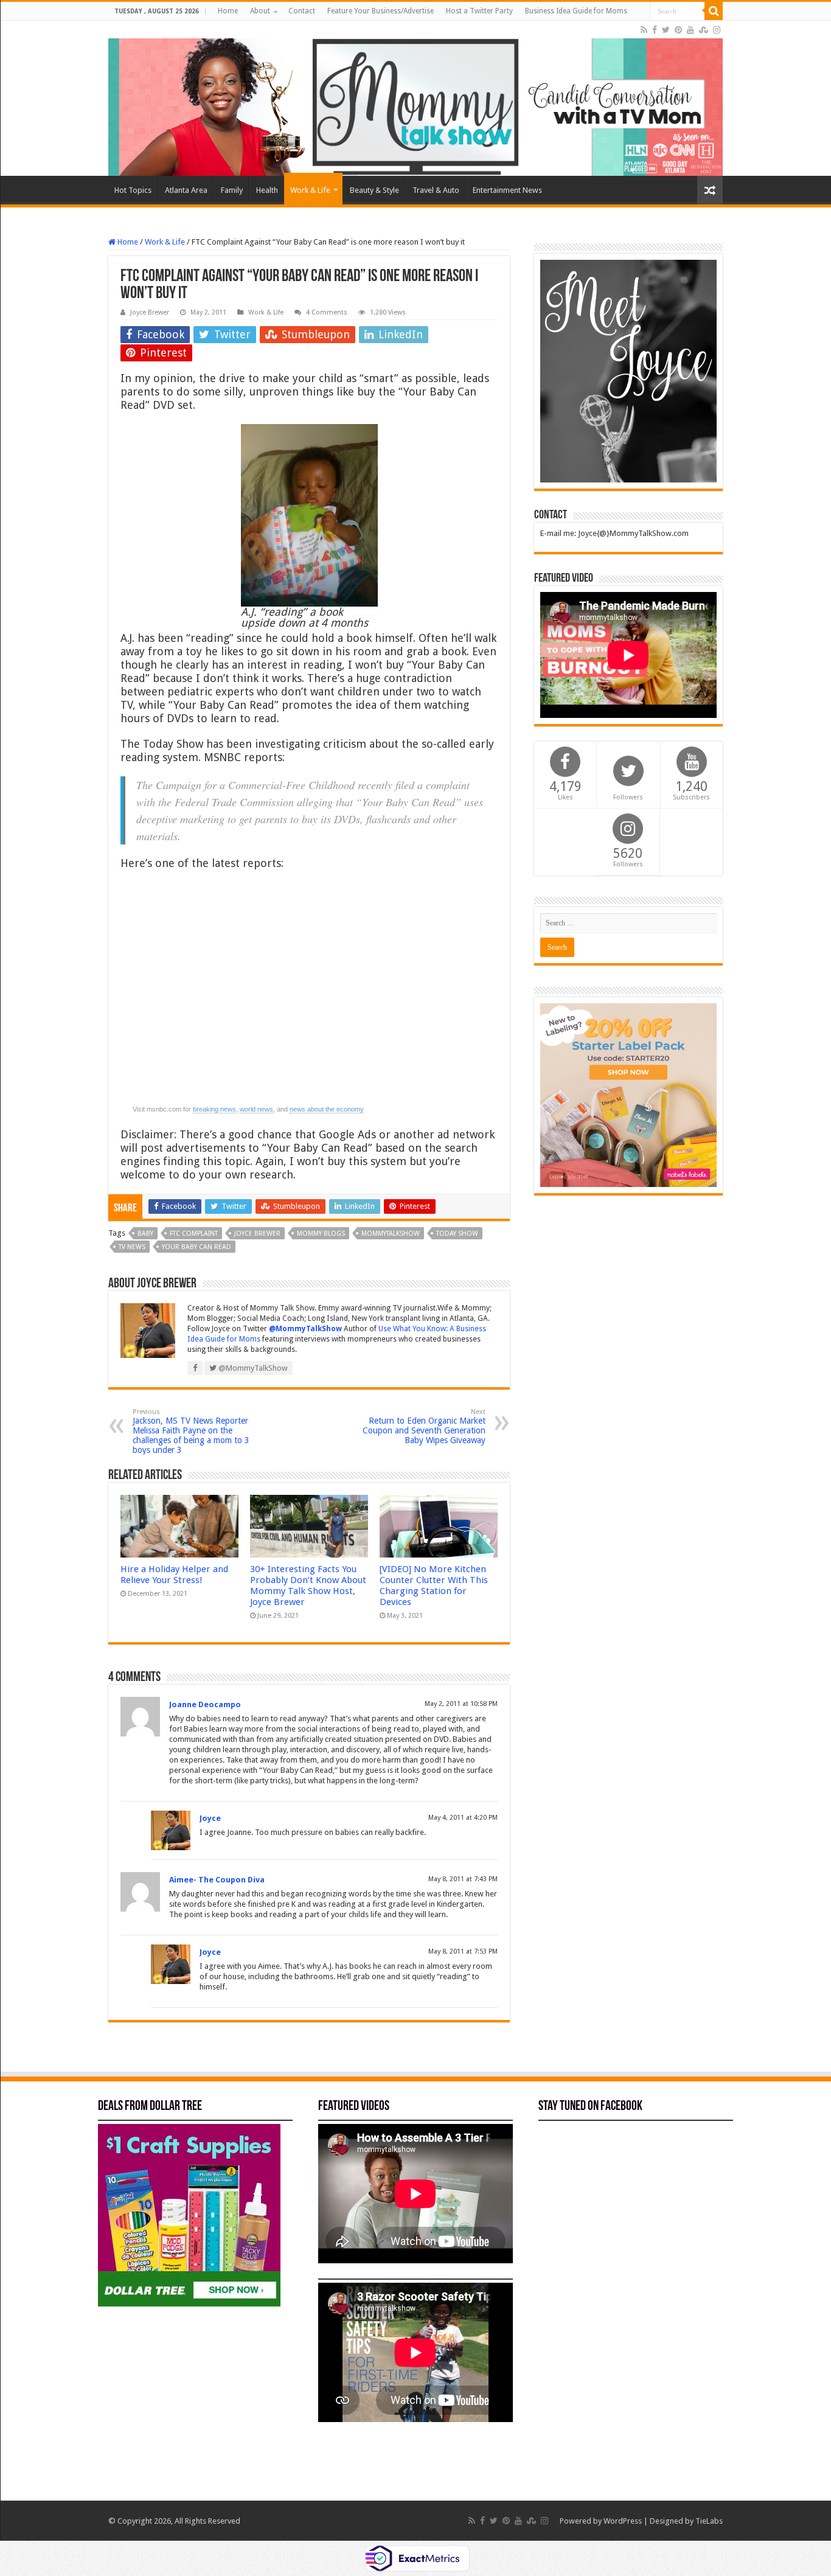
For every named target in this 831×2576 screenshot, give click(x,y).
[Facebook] (655, 30)
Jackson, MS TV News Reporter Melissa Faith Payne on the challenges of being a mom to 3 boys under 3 (191, 1431)
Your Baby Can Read (196, 1247)
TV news (132, 1247)
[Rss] (644, 30)
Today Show (457, 1234)
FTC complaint (194, 1234)
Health (267, 190)
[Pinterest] (678, 30)
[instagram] (717, 30)
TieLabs (709, 2521)
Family (232, 190)
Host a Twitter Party (479, 11)
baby (145, 1234)
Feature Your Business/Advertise (381, 11)
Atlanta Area (186, 190)
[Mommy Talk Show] (415, 98)
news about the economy (327, 1109)
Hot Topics (133, 190)
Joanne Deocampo (205, 1704)
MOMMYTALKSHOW (391, 1234)
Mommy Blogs (321, 1234)
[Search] (714, 11)
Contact (302, 11)
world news (256, 1109)
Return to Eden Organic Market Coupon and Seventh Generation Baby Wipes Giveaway (424, 1426)
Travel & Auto (436, 190)
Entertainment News (507, 190)
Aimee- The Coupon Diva (217, 1880)
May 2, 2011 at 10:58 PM (461, 1704)
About (260, 11)
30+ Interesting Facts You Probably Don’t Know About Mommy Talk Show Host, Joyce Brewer (308, 1586)
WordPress (623, 2521)
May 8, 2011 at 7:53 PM (463, 1951)
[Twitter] (666, 30)
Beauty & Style (374, 190)
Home (228, 11)
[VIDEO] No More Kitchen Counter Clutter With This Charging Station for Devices (434, 1586)
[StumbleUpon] (704, 30)
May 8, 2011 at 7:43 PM (463, 1879)
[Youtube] (690, 30)
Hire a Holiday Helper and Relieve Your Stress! (174, 1575)
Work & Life (310, 190)
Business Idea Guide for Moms (576, 11)
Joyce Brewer (150, 312)
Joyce (210, 1818)
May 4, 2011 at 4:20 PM (463, 1818)
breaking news (214, 1109)
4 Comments (327, 312)
